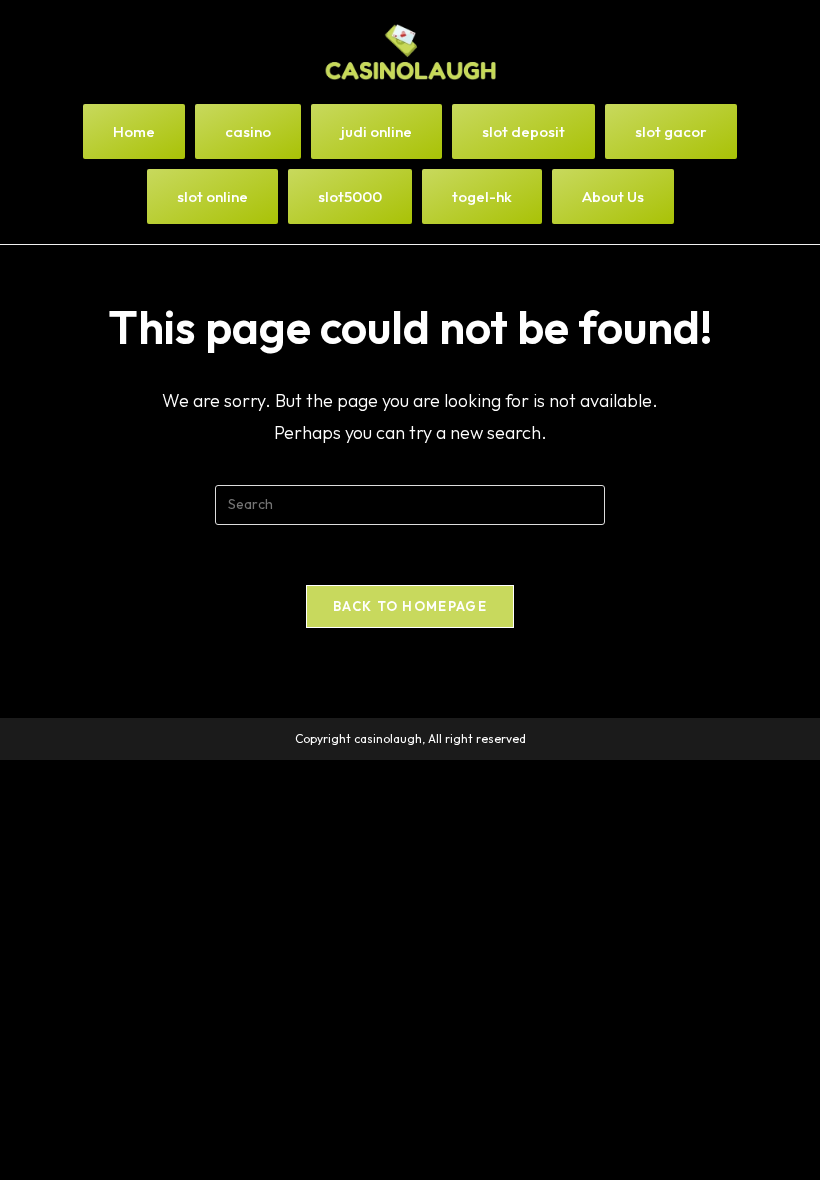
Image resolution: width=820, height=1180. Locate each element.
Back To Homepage (410, 606)
